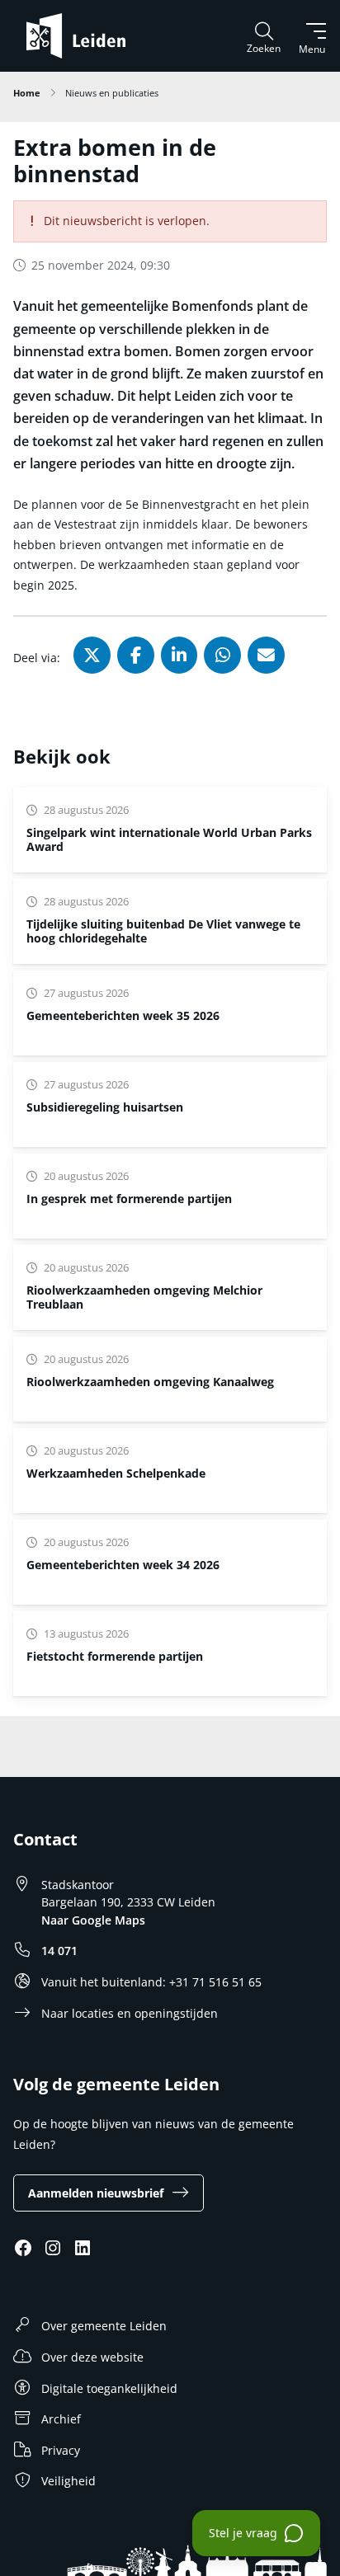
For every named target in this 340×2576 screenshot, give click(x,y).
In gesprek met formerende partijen (129, 1199)
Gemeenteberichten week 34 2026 (123, 1565)
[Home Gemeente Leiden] (83, 36)
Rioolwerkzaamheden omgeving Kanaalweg (150, 1382)
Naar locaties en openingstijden (130, 2013)
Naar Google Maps (93, 1920)
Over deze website (92, 2357)
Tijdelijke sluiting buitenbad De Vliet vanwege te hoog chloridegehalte (163, 931)
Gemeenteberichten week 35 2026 (123, 1015)
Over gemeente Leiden (104, 2326)
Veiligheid (68, 2481)
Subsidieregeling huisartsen (105, 1107)
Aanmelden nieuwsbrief (96, 2193)
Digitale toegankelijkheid (109, 2388)
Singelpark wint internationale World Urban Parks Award (169, 839)
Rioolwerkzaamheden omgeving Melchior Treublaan (144, 1297)
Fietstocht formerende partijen (115, 1656)
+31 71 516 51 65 (215, 1982)
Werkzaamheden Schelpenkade (116, 1473)
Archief (61, 2419)
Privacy (61, 2450)
